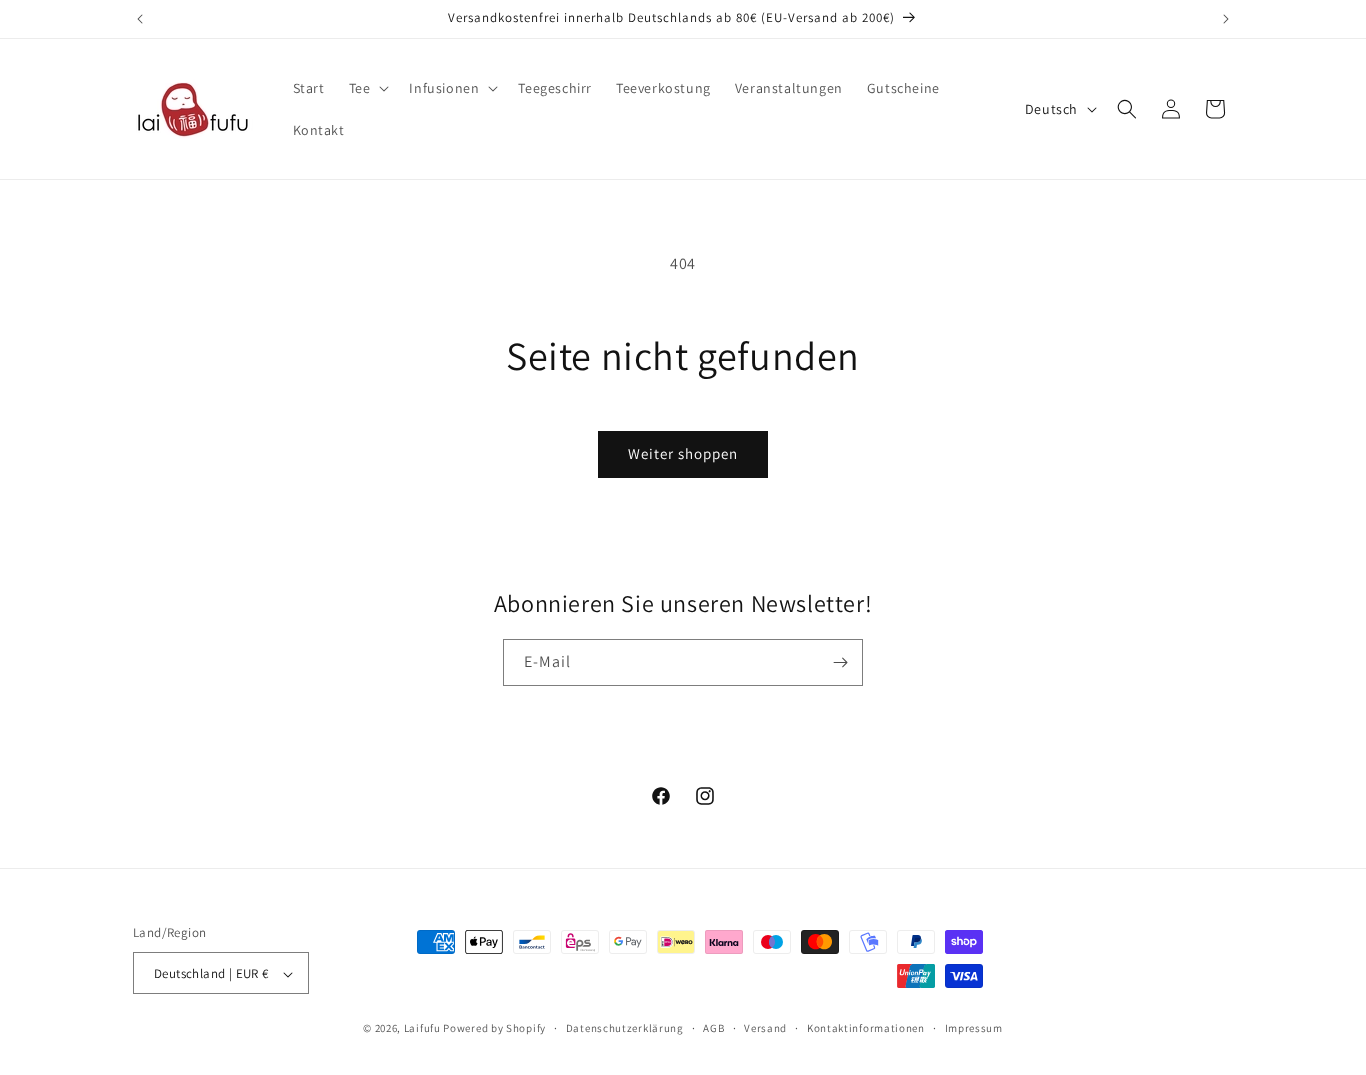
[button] (367, 88)
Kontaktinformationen (866, 1028)
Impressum (974, 1028)
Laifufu (422, 1029)
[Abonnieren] (840, 662)
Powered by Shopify (494, 1029)
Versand (765, 1028)
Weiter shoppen (683, 453)
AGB (713, 1028)
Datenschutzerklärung (625, 1028)
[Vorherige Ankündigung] (140, 19)
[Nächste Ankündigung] (1226, 19)
